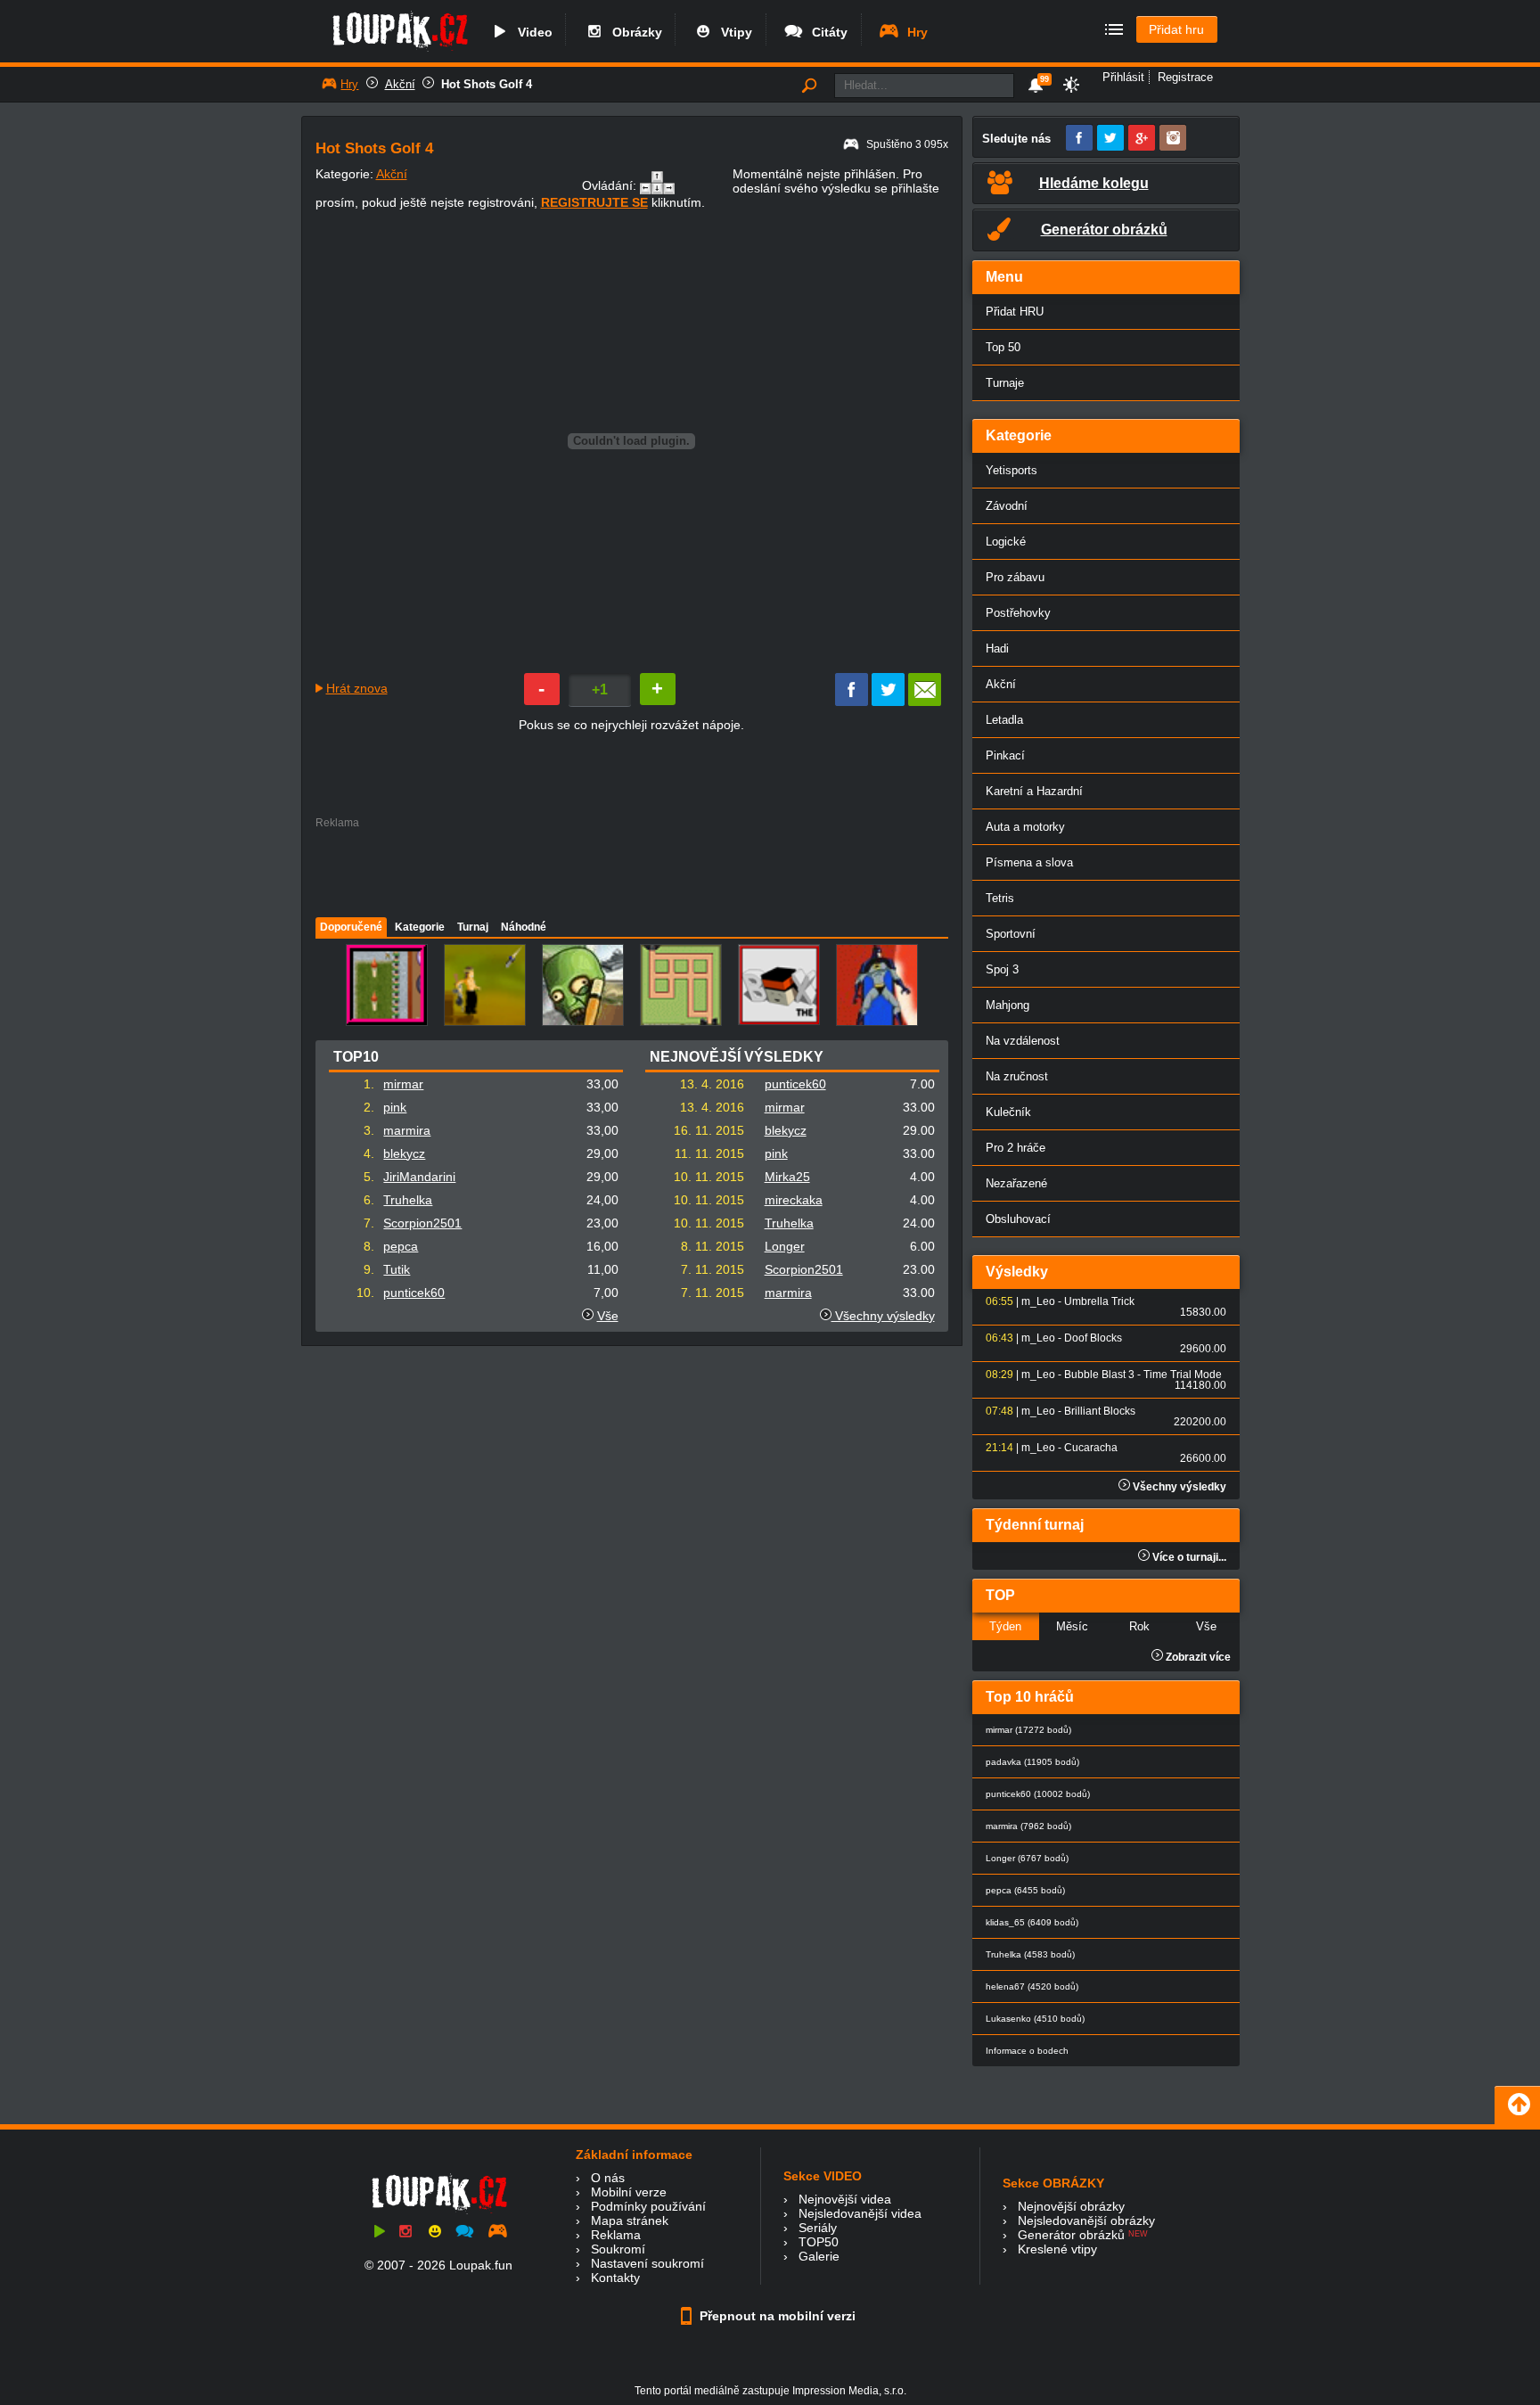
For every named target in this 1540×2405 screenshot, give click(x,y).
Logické (1006, 542)
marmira (407, 1130)
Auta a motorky (1025, 827)
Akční (400, 84)
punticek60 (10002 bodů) (1038, 1794)
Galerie (819, 2256)
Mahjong (1008, 1005)
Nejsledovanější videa (860, 2213)
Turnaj (473, 927)
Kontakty (615, 2278)
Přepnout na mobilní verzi (776, 2316)
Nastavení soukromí (647, 2263)
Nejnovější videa (845, 2199)
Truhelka (408, 1200)
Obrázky (634, 32)
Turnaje (1005, 383)
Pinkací (1005, 755)
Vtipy (733, 32)
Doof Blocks (1093, 1338)
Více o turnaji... (1188, 1557)
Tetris (1000, 898)
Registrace (1185, 77)
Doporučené (351, 927)
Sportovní (1011, 934)
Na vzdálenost (1023, 1041)
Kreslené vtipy (1057, 2249)
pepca (401, 1246)
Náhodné (524, 927)
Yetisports (1012, 470)
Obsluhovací (1018, 1219)
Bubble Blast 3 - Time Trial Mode (1143, 1375)
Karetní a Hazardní (1034, 791)
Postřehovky (1018, 613)
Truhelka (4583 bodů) (1030, 1954)
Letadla (1004, 720)
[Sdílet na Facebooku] (852, 702)
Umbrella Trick (1099, 1301)
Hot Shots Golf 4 (487, 84)
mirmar (403, 1084)
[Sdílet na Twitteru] (888, 702)
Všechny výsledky (883, 1316)
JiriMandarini (419, 1177)
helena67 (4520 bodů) (1032, 1986)
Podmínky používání (648, 2206)
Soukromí (618, 2249)
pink (395, 1107)
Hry (914, 32)
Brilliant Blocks (1100, 1411)
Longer (785, 1246)
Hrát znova (357, 688)
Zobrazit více (1197, 1657)
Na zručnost (1017, 1076)
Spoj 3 (1002, 969)
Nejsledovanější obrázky (1086, 2220)
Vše (608, 1316)
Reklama (616, 2235)
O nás (608, 2178)
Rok (1139, 1626)
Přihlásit (1123, 77)
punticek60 (414, 1293)
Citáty (826, 32)
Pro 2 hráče (1016, 1148)
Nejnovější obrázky (1071, 2206)
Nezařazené (1016, 1183)
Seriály (818, 2228)
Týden (1005, 1626)
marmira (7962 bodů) (1028, 1826)
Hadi (997, 648)
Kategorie (420, 927)
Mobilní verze (629, 2192)
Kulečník (1008, 1112)
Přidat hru (1176, 29)
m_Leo (1038, 1301)
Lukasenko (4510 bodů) (1035, 2019)
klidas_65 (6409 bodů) (1032, 1922)
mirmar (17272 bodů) (1028, 1730)
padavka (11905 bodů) (1032, 1762)
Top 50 (1003, 347)
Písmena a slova (1029, 862)
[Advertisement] (631, 868)
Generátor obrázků (1071, 2235)
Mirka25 (787, 1177)
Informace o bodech (1027, 2051)
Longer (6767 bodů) (1027, 1858)
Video (532, 32)
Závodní (1007, 506)
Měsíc (1072, 1626)
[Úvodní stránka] (400, 51)
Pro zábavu (1015, 577)
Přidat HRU (1015, 312)
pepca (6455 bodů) (1025, 1890)
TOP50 (819, 2242)
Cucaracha (1091, 1448)
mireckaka (794, 1200)
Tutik (397, 1269)
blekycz (404, 1153)
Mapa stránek (630, 2220)
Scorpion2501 (422, 1223)
